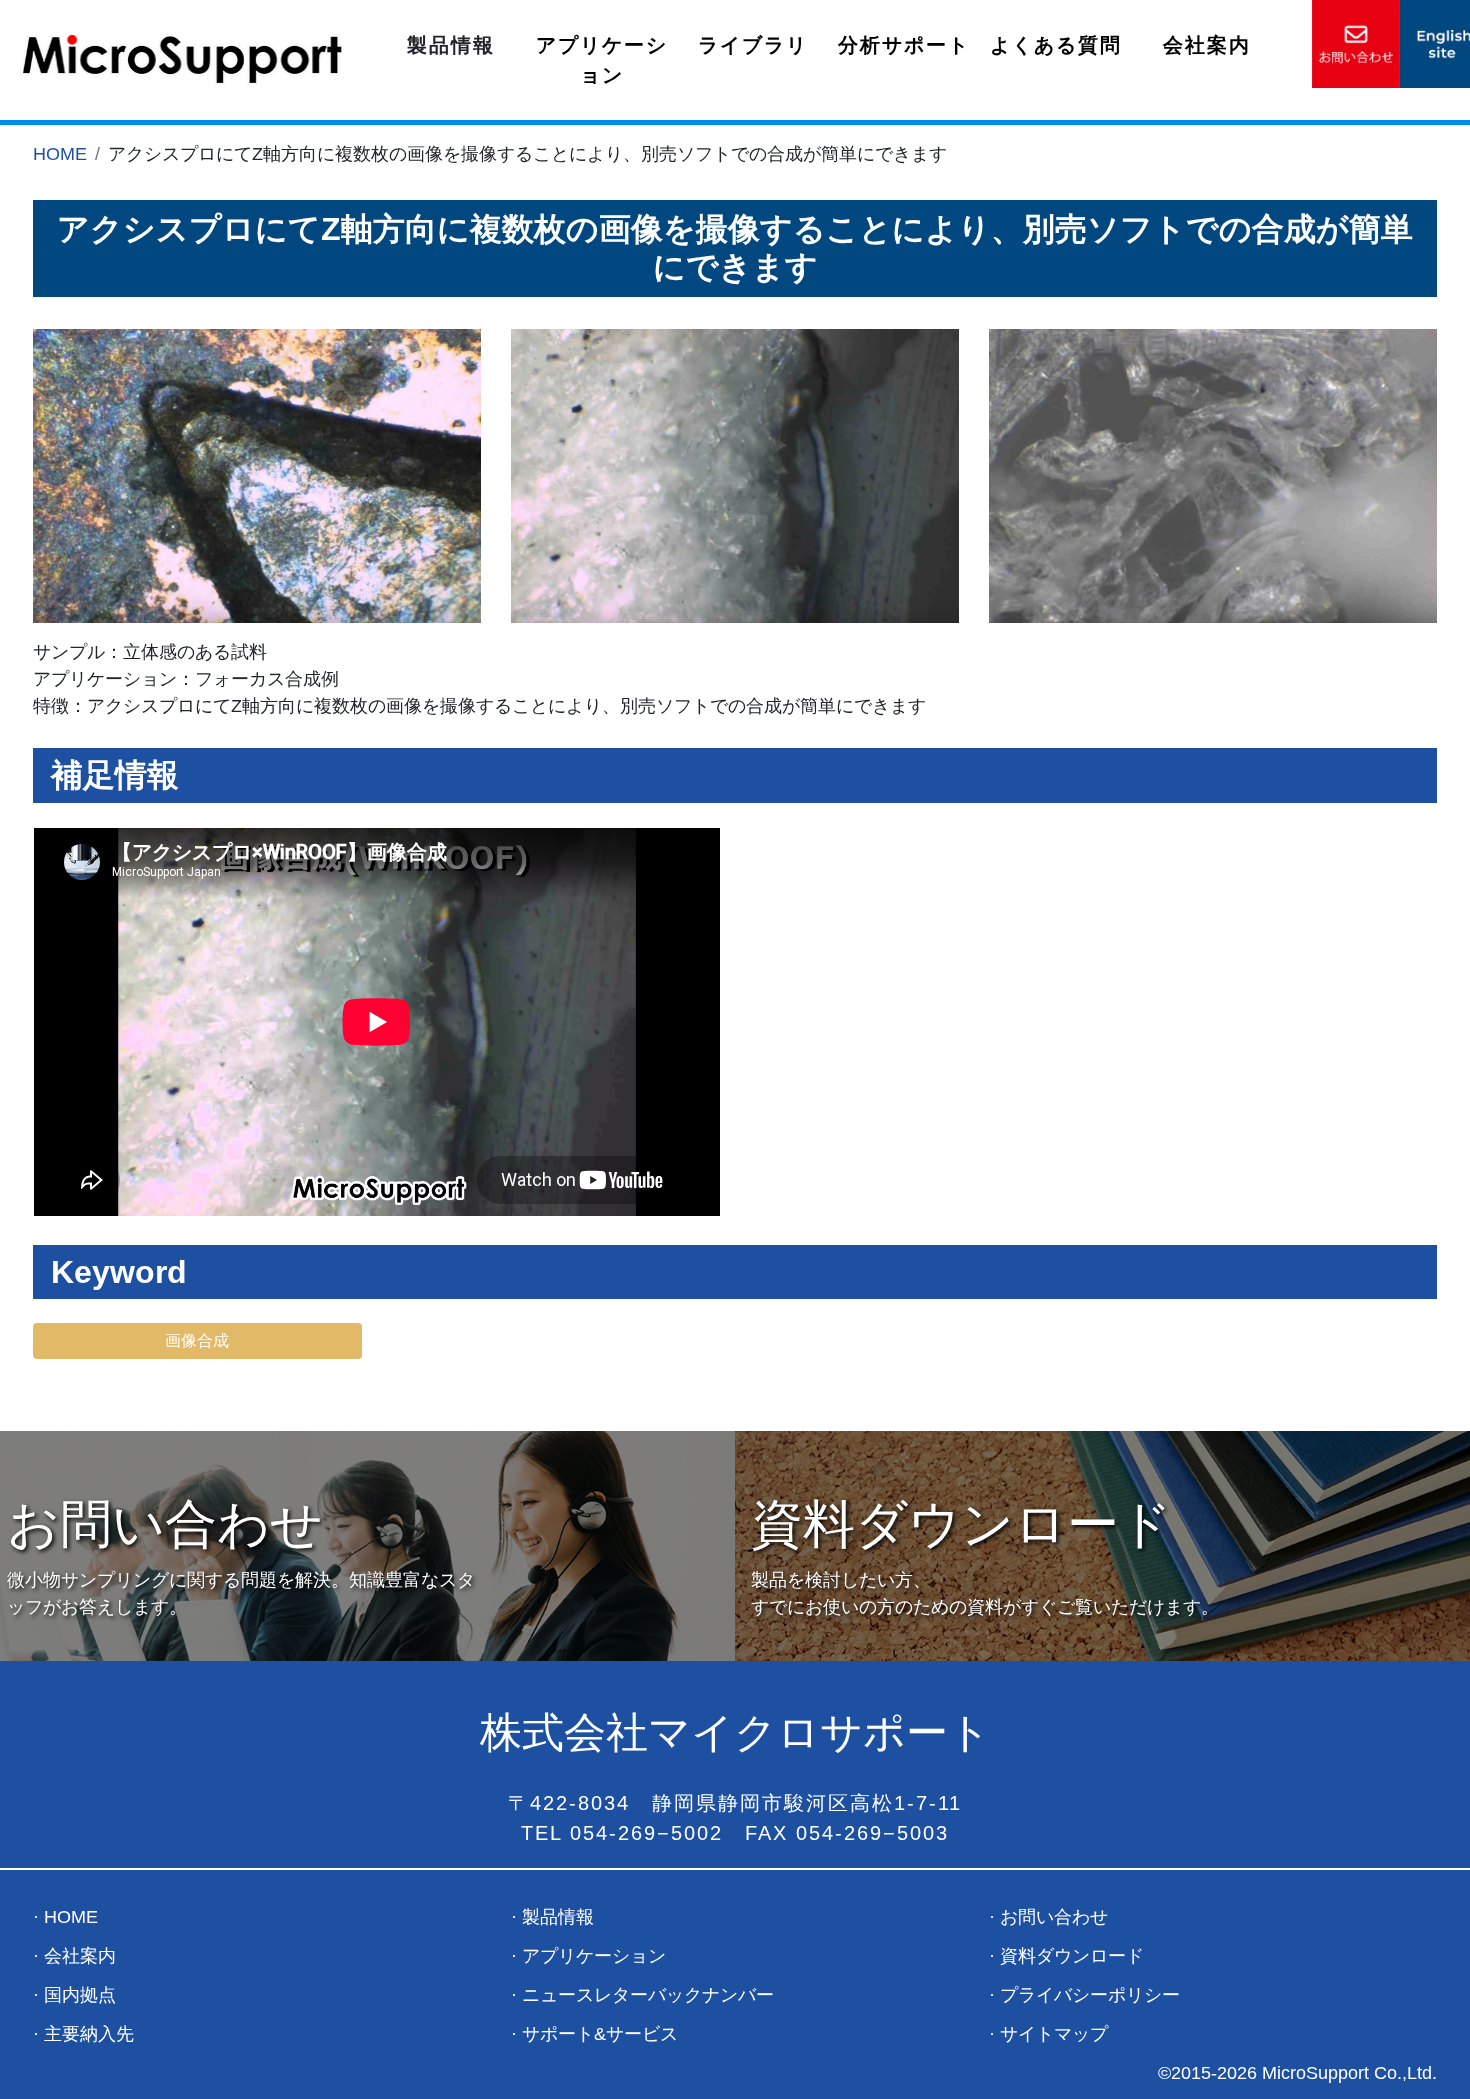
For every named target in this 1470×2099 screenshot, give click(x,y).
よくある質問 (1056, 45)
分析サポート (904, 45)
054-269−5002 (646, 1833)
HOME (60, 154)
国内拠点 (80, 1995)
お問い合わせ (1054, 1917)
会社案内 (1207, 45)
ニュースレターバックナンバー (648, 1995)
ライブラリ (753, 45)
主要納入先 (89, 2034)
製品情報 (558, 1917)
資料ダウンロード (1072, 1956)
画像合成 (197, 1340)
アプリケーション (602, 60)
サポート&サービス (600, 2034)
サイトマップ (1054, 2034)
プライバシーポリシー (1090, 1995)
